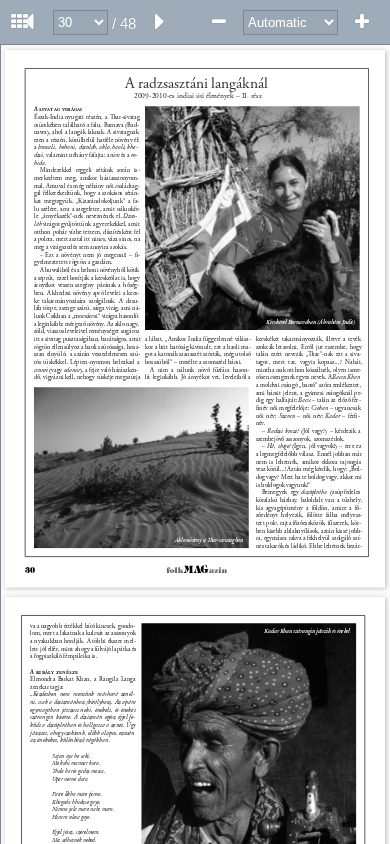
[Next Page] (160, 22)
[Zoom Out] (219, 22)
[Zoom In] (362, 22)
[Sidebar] (20, 22)
